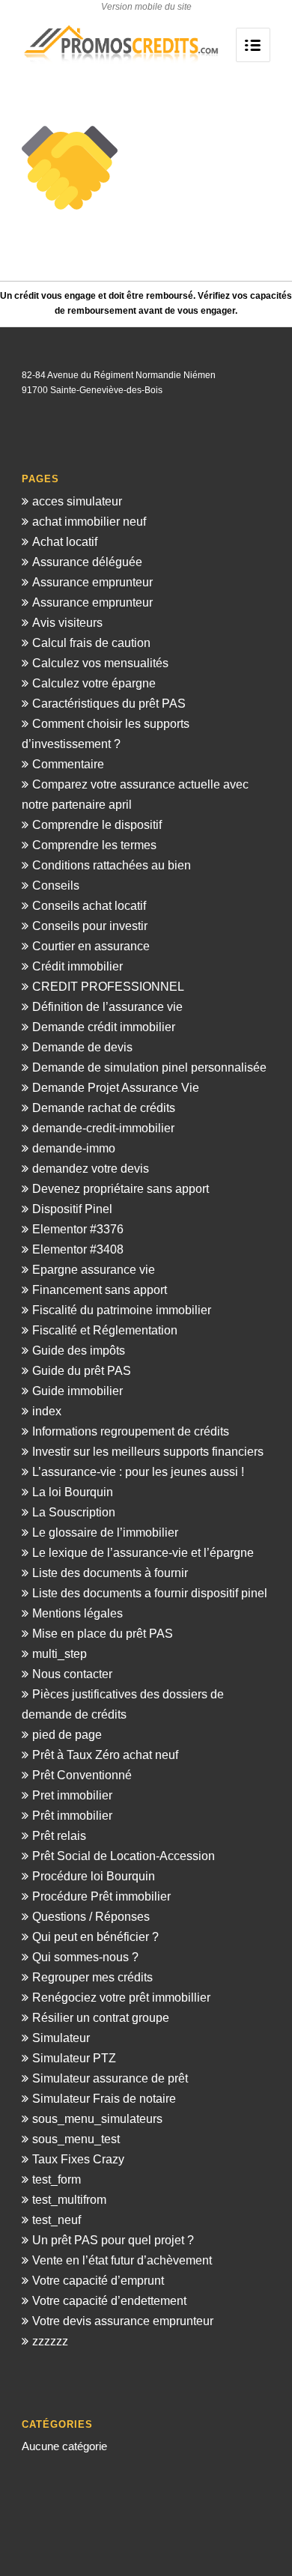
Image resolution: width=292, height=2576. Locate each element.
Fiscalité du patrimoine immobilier (122, 1310)
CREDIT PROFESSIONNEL (108, 987)
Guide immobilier (77, 1391)
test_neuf (57, 2220)
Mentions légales (77, 1613)
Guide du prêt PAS (82, 1371)
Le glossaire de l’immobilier (105, 1532)
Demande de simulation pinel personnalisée (149, 1067)
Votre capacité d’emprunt (98, 2281)
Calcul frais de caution (91, 643)
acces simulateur (77, 501)
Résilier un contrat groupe (101, 2018)
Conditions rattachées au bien (112, 865)
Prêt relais (59, 1836)
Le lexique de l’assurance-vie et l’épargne (143, 1553)
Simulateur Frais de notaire (104, 2099)
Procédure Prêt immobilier (101, 1896)
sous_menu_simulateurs (97, 2119)
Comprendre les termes (94, 845)
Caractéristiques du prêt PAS (109, 704)
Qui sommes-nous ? (85, 1957)
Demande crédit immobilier (104, 1027)
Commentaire (68, 764)
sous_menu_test (76, 2139)
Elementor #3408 (78, 1249)
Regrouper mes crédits (92, 1977)
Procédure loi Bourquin (94, 1876)
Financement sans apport (100, 1290)
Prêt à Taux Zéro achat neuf (105, 1755)
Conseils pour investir (90, 926)
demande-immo (74, 1148)
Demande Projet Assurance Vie (116, 1088)
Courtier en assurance (91, 946)
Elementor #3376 (78, 1229)
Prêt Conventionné (82, 1775)
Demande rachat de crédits (104, 1108)
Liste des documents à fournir (110, 1573)
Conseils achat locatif (89, 906)
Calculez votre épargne (94, 683)
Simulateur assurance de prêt (110, 2078)
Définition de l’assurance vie (107, 1007)
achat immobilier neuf (89, 522)
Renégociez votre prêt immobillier (121, 1998)
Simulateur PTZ (74, 2058)
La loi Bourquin (73, 1492)
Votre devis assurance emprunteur (123, 2321)
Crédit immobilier (77, 966)
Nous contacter (72, 1674)
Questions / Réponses (91, 1917)
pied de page (67, 1735)
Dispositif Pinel (72, 1209)
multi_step (60, 1654)
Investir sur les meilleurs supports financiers (148, 1452)
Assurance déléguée (87, 562)
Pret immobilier (72, 1795)
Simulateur (61, 2038)
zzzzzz (50, 2341)
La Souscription (74, 1512)
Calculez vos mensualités (100, 663)
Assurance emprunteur (92, 582)
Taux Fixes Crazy (78, 2159)
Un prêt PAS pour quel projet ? (113, 2240)
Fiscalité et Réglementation (105, 1330)
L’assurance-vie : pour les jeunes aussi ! (138, 1472)
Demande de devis (82, 1047)
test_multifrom (69, 2200)
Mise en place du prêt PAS (103, 1634)
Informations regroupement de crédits (131, 1431)
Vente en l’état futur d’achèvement (122, 2260)
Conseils (56, 885)
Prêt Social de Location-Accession (124, 1856)
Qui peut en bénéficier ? (95, 1937)
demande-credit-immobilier (103, 1128)
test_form (57, 2179)
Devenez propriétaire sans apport (121, 1189)
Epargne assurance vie (94, 1270)
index (47, 1411)
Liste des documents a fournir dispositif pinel (150, 1593)
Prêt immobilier (72, 1816)
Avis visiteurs (67, 623)
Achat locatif (65, 542)
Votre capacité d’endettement (109, 2301)
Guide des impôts (79, 1351)
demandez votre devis (91, 1169)
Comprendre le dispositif (97, 825)
